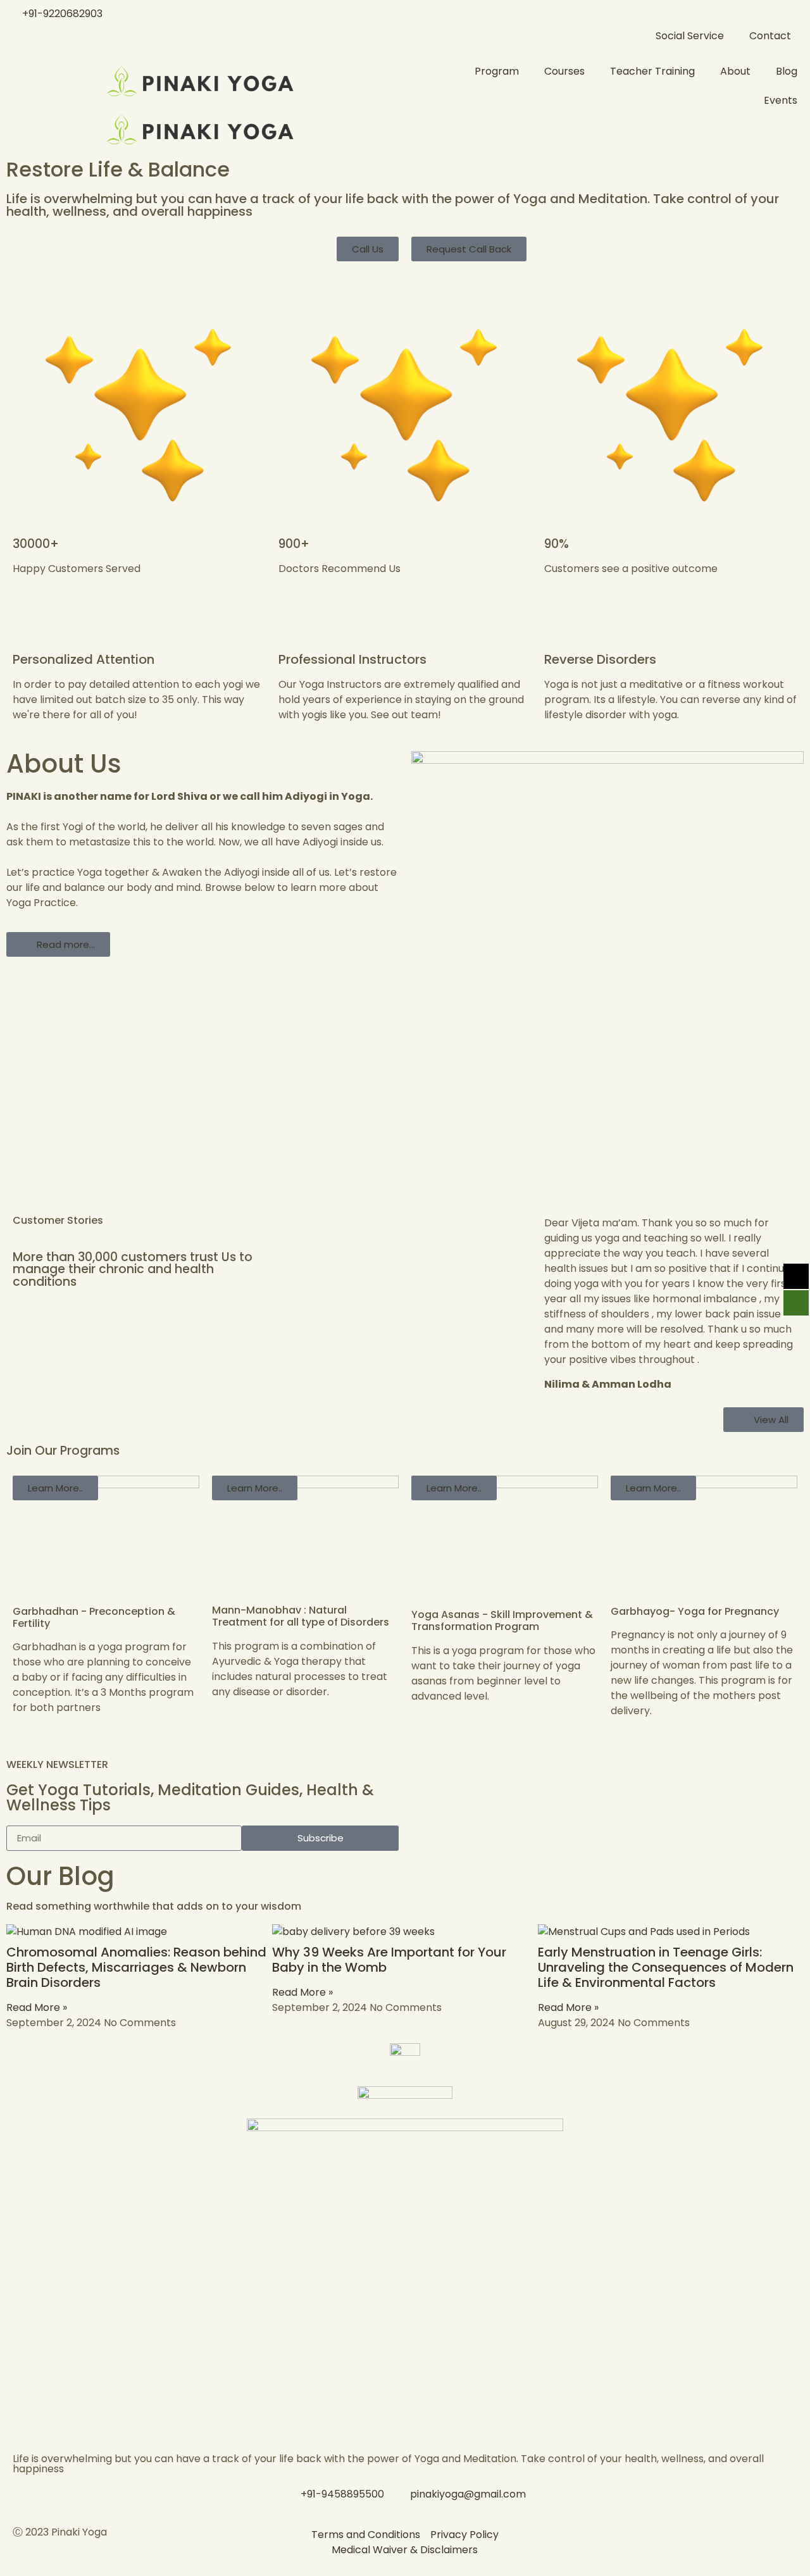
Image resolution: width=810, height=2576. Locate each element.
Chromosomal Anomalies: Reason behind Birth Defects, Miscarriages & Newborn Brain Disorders (136, 1967)
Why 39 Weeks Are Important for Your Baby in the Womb (389, 1960)
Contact (770, 36)
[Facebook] (560, 2543)
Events (781, 100)
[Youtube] (628, 2543)
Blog (787, 71)
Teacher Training (652, 71)
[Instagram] (594, 2543)
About (735, 71)
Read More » (37, 2007)
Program (497, 71)
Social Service (690, 36)
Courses (564, 71)
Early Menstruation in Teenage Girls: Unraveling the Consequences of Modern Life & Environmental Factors (666, 1967)
